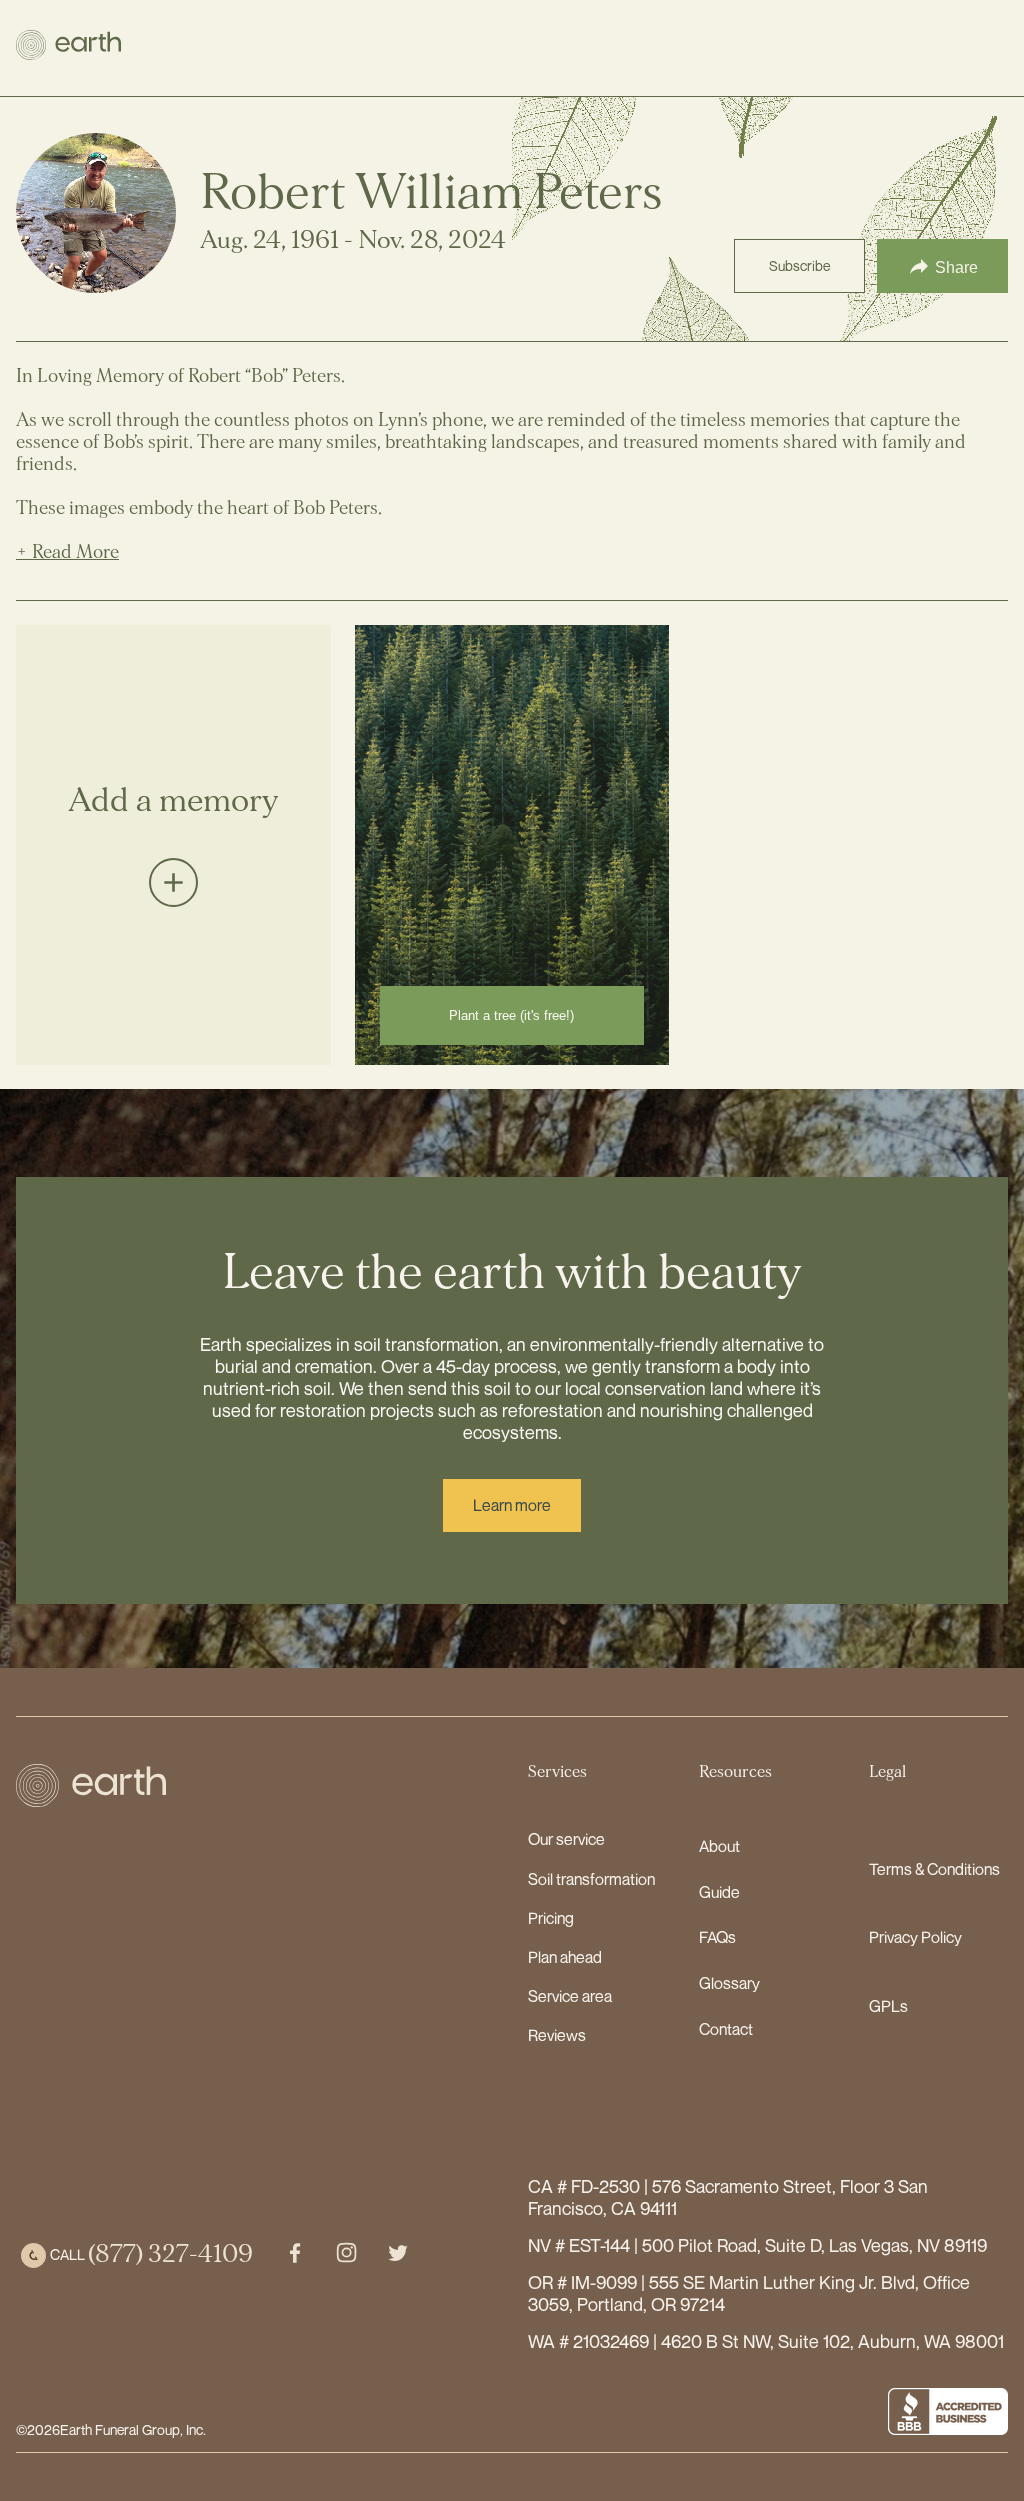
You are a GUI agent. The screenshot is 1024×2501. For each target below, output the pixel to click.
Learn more (512, 1505)
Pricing (551, 1918)
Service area (570, 1996)
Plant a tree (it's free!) (511, 1015)
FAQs (717, 1937)
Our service (566, 1839)
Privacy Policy (915, 1937)
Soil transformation (591, 1879)
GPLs (888, 2006)
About (719, 1846)
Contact (726, 2029)
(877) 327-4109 (170, 2254)
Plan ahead (565, 1957)
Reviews (557, 2035)
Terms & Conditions (934, 1869)
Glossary (729, 1983)
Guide (719, 1892)
